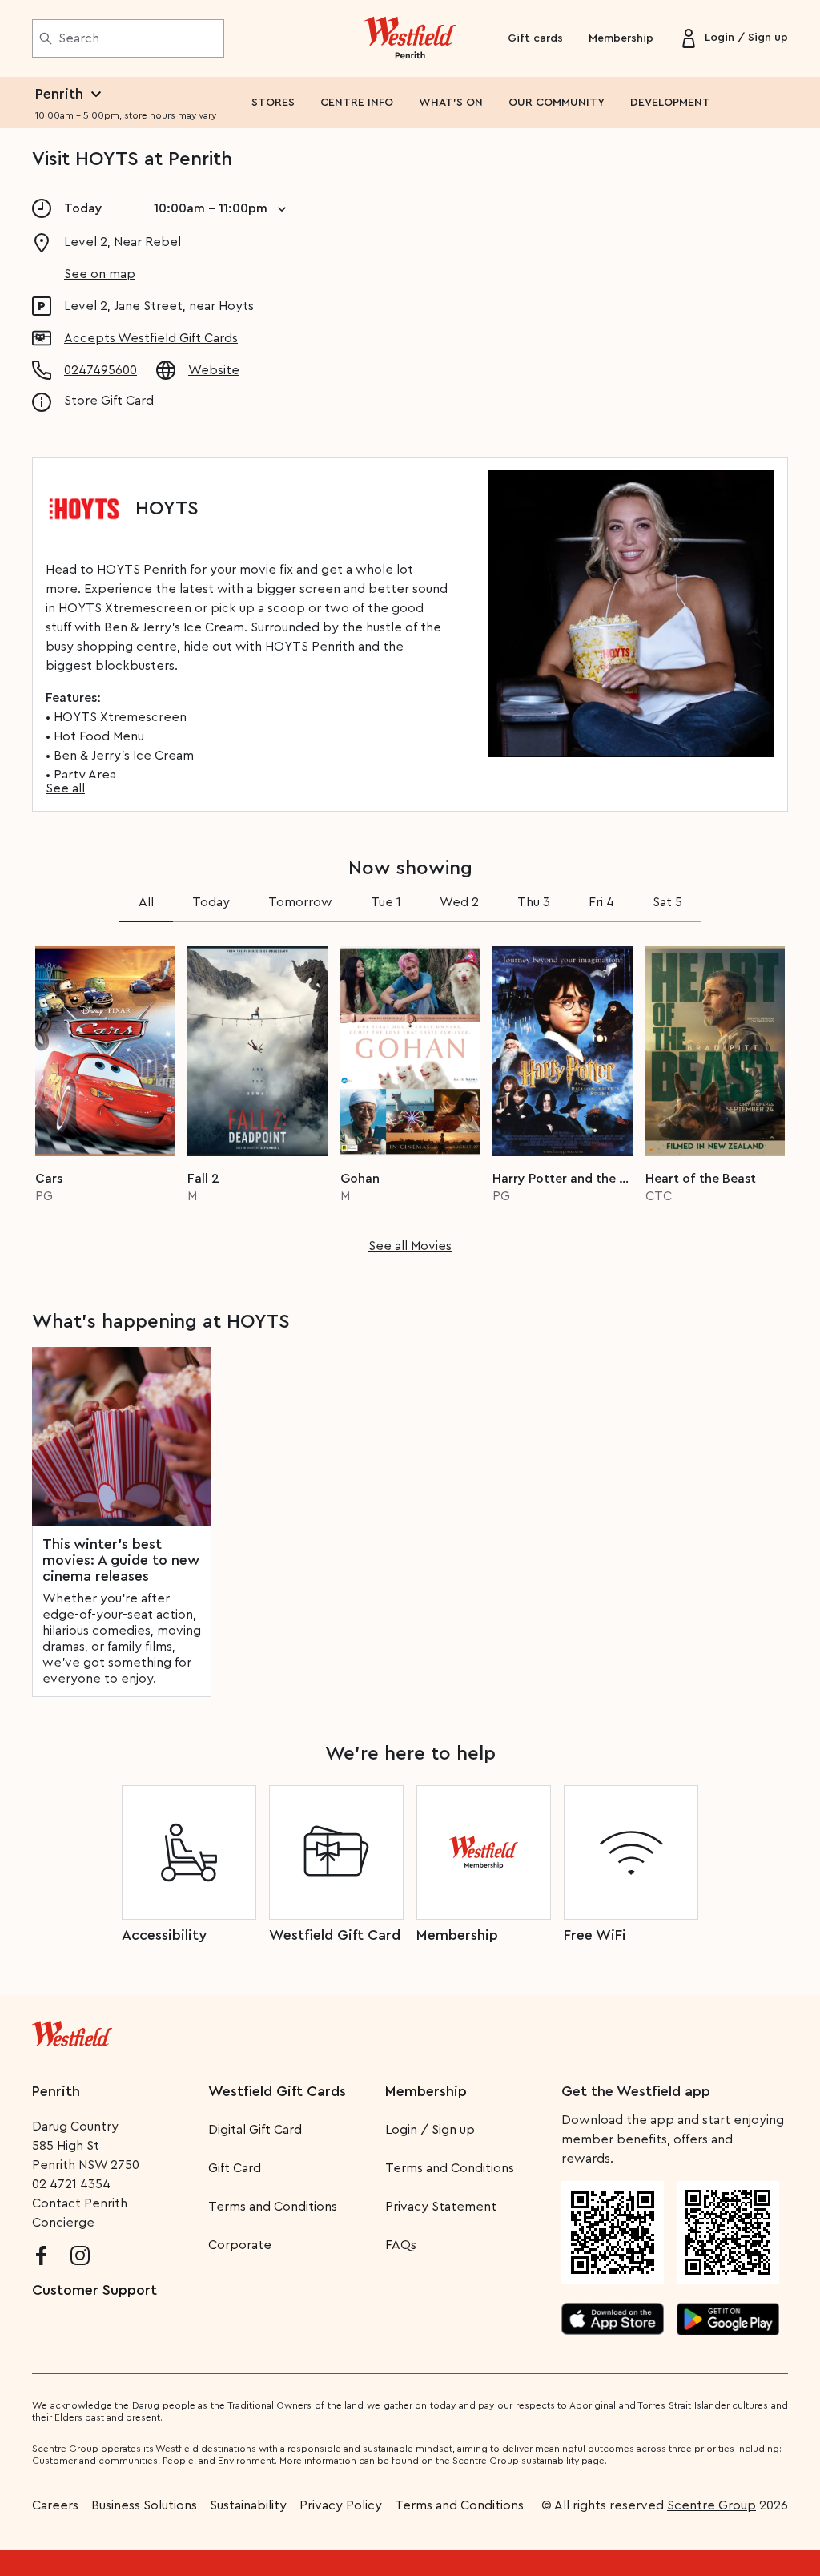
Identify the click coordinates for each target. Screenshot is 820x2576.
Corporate (240, 2245)
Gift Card (235, 2168)
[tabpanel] (410, 1094)
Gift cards (535, 38)
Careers (55, 2505)
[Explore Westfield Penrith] (410, 38)
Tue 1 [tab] (386, 902)
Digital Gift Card (255, 2130)
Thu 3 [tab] (534, 902)
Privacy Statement (441, 2207)
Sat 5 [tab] (667, 902)
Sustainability (248, 2505)
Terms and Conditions (273, 2207)
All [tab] (146, 902)
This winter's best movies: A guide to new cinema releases (121, 1560)
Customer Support (94, 2290)
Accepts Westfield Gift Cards (151, 338)
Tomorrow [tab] (300, 902)
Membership (621, 38)
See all (65, 788)
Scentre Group (711, 2505)
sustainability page (563, 2461)
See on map (100, 274)
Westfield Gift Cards (277, 2091)
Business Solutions (144, 2505)
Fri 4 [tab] (601, 902)
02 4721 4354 (71, 2184)
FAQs (401, 2245)
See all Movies (410, 1246)
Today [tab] (211, 902)
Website (214, 370)
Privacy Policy (341, 2505)
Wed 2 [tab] (459, 902)
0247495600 (100, 370)
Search (79, 38)
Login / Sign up (430, 2130)
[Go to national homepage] (72, 2030)
